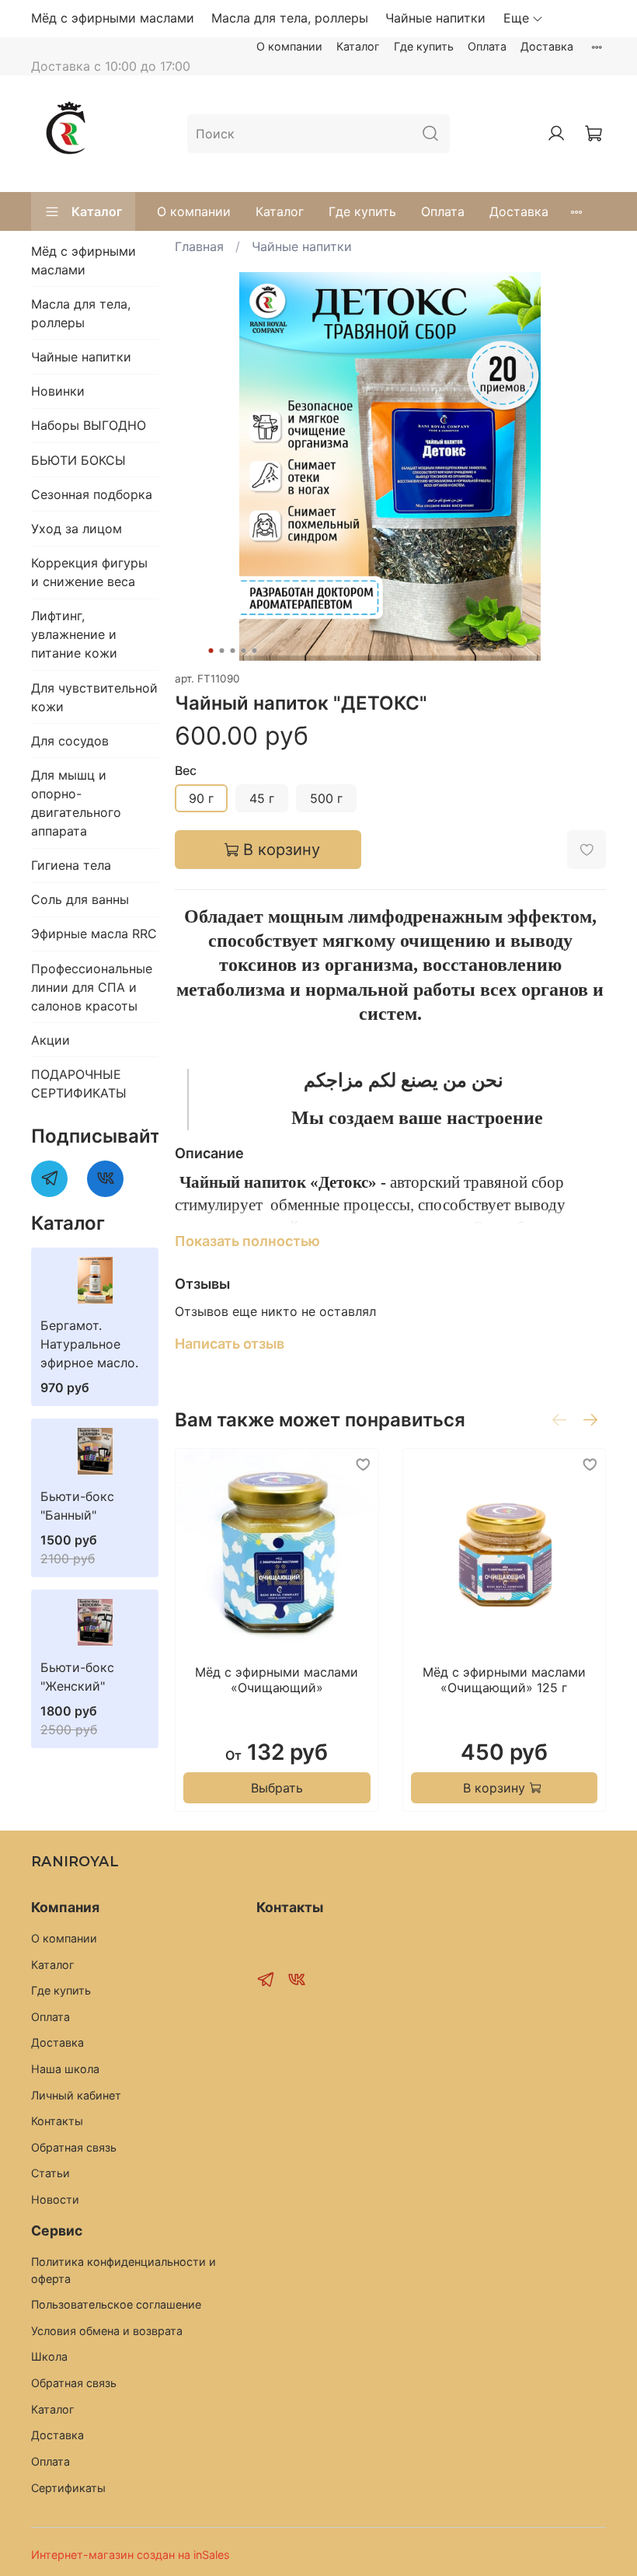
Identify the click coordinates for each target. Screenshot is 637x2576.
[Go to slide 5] (255, 651)
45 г (262, 798)
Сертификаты (68, 2488)
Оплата (487, 46)
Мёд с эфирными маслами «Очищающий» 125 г (504, 1680)
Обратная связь (74, 2147)
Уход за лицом (77, 529)
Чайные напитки (435, 18)
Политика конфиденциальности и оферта (124, 2270)
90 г (201, 798)
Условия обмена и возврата (107, 2331)
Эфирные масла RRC (94, 934)
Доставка (547, 46)
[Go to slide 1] (211, 651)
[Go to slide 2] (222, 651)
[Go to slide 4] (244, 651)
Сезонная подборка (92, 494)
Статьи (50, 2173)
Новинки (58, 391)
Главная (199, 246)
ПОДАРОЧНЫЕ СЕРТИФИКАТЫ (79, 1084)
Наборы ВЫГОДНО (89, 425)
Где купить (424, 46)
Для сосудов (70, 741)
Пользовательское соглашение (116, 2304)
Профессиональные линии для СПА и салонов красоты (92, 987)
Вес (186, 771)
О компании (289, 46)
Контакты (57, 2121)
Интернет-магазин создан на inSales (131, 2555)
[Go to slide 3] (233, 651)
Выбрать (277, 1788)
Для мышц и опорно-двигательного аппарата (76, 803)
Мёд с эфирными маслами (113, 18)
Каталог (358, 46)
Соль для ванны (80, 899)
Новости (55, 2199)
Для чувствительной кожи (94, 697)
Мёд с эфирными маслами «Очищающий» (277, 1680)
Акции (50, 1040)
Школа (49, 2356)
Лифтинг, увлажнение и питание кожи (74, 634)
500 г (326, 798)
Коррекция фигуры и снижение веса (89, 572)
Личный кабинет (76, 2095)
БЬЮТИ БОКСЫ (78, 460)
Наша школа (65, 2069)
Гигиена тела (71, 865)
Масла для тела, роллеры (290, 18)
